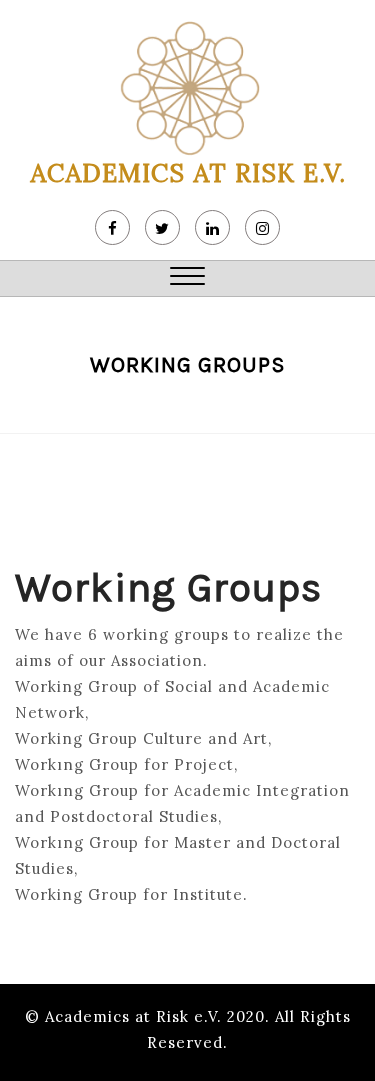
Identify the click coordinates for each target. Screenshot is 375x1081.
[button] (187, 278)
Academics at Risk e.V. (188, 173)
